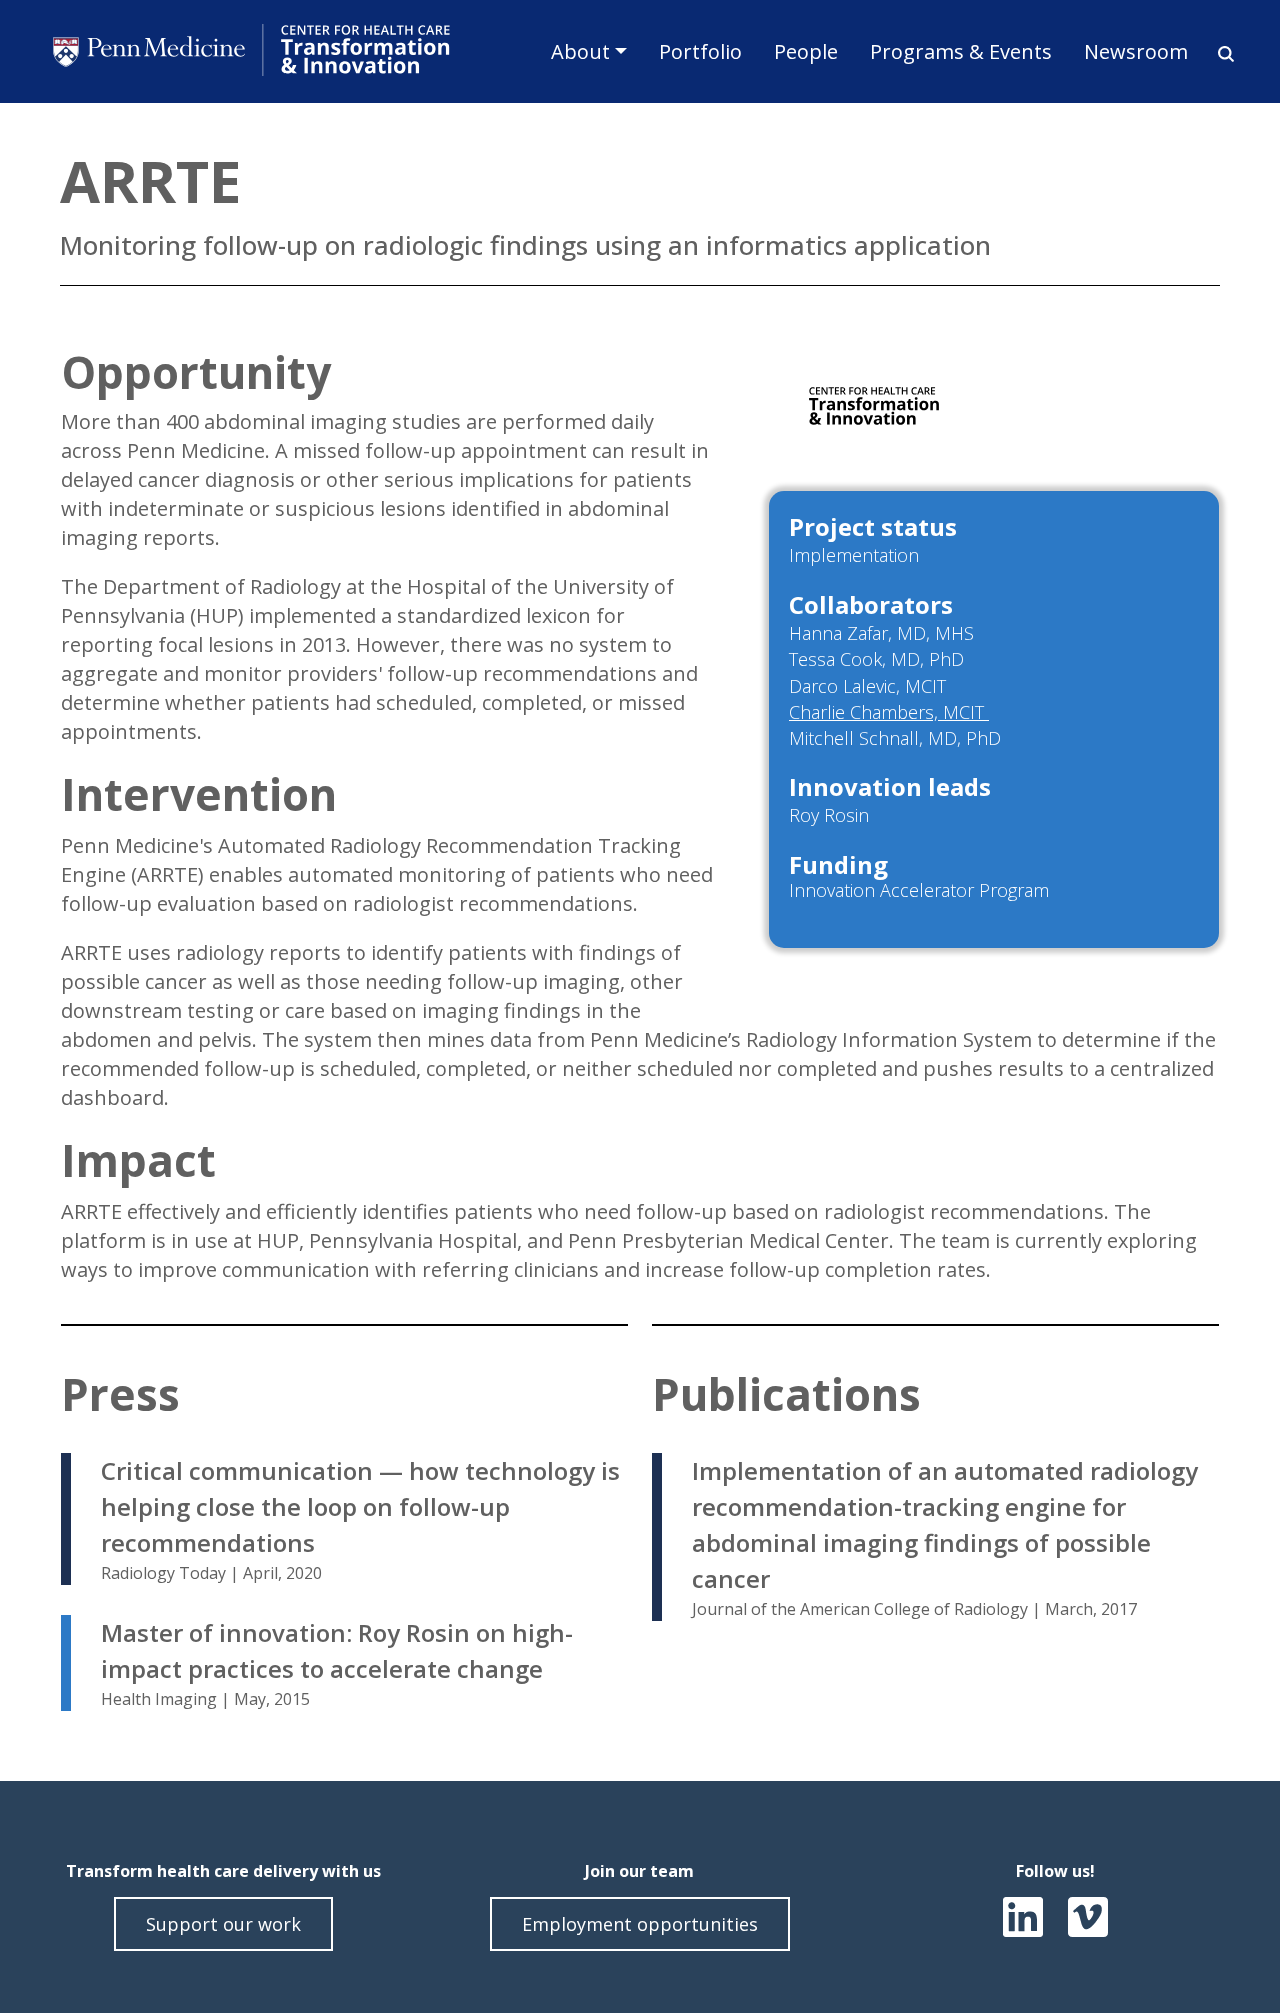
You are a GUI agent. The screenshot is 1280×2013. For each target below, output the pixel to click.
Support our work (223, 1924)
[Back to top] (1220, 1937)
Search (1219, 54)
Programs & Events (961, 51)
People (806, 51)
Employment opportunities (640, 1924)
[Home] (254, 51)
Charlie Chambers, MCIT (889, 712)
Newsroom (1136, 51)
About (580, 51)
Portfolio (700, 51)
